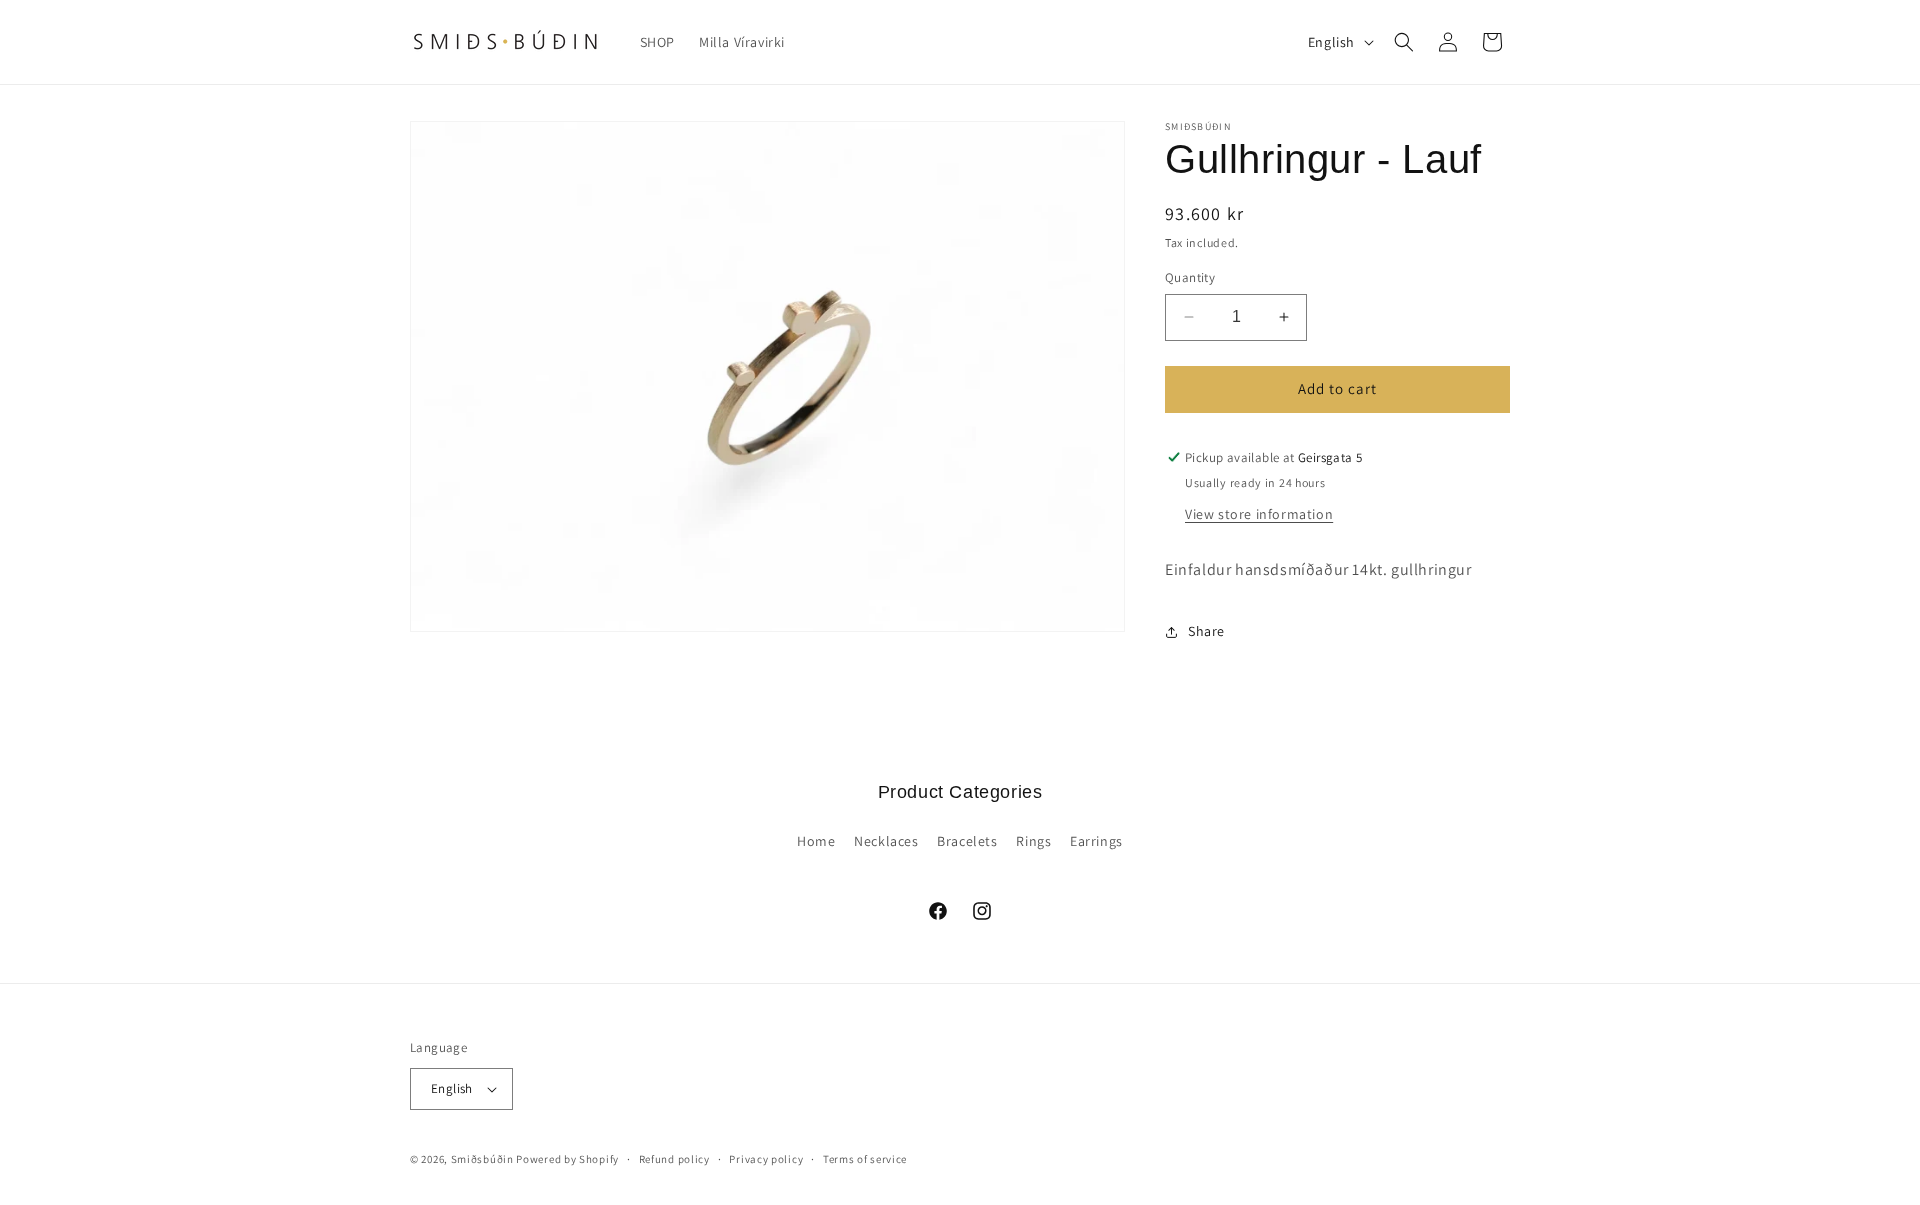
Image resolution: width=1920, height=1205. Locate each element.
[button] (1404, 42)
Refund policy (674, 1159)
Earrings (1096, 841)
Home (816, 841)
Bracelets (967, 841)
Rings (1033, 841)
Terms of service (865, 1159)
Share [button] (1206, 631)
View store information (1259, 514)
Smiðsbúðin (482, 1159)
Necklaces (886, 841)
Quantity (1190, 277)
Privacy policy (766, 1159)
